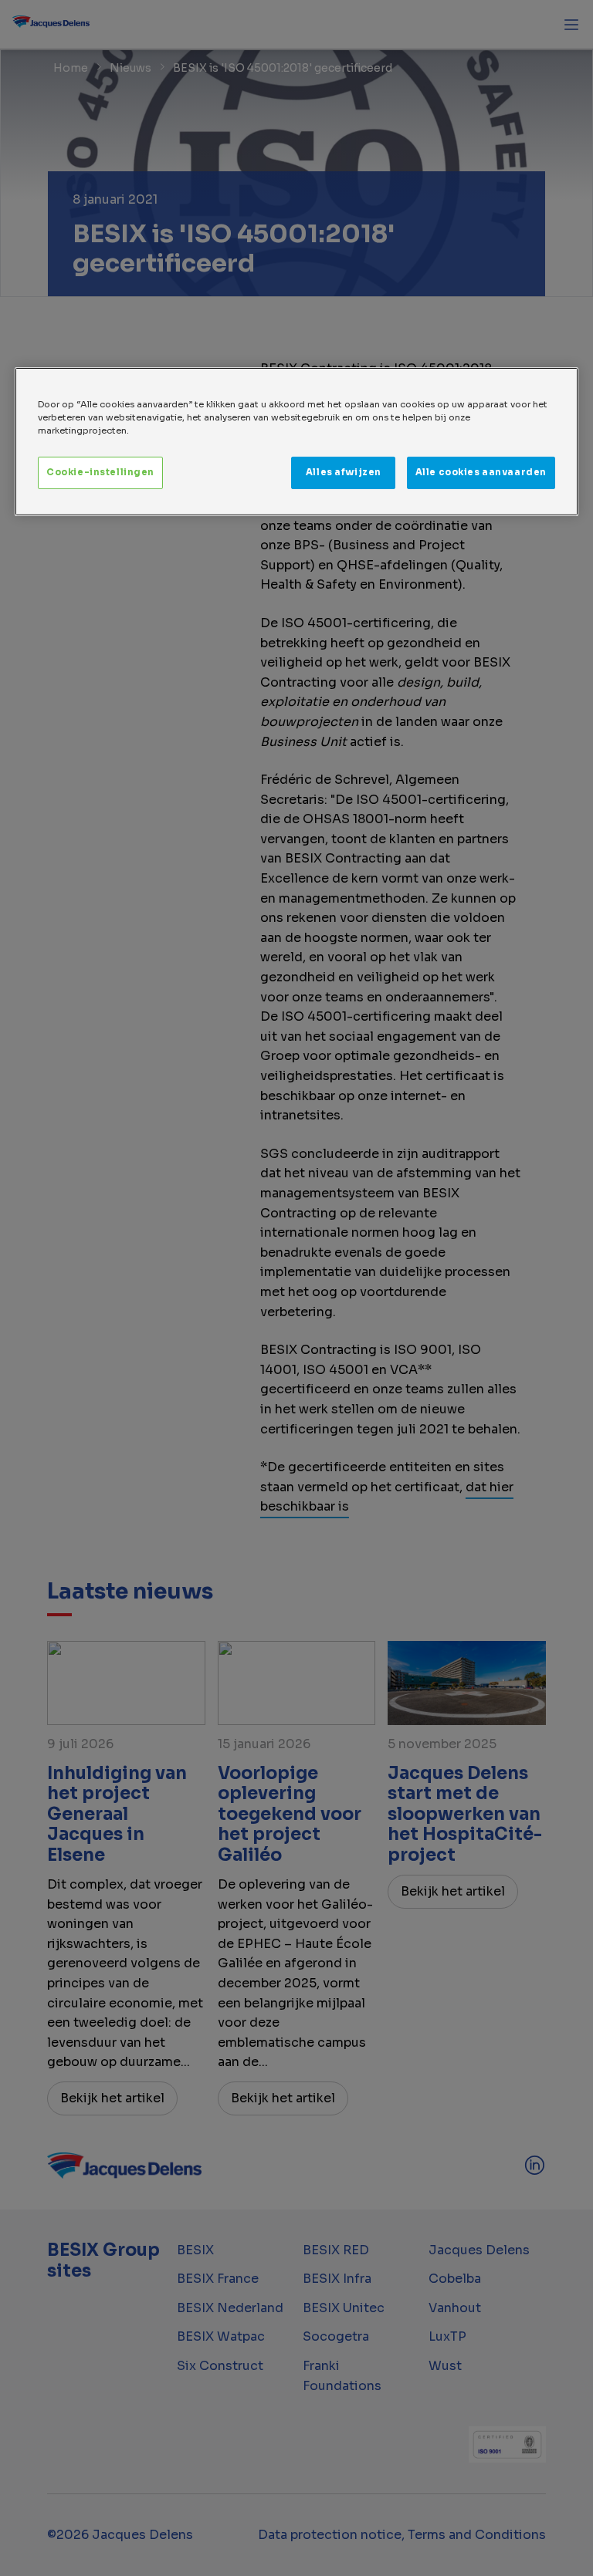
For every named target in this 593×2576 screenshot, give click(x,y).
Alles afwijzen (344, 472)
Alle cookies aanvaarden (481, 472)
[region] (296, 442)
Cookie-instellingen (100, 472)
